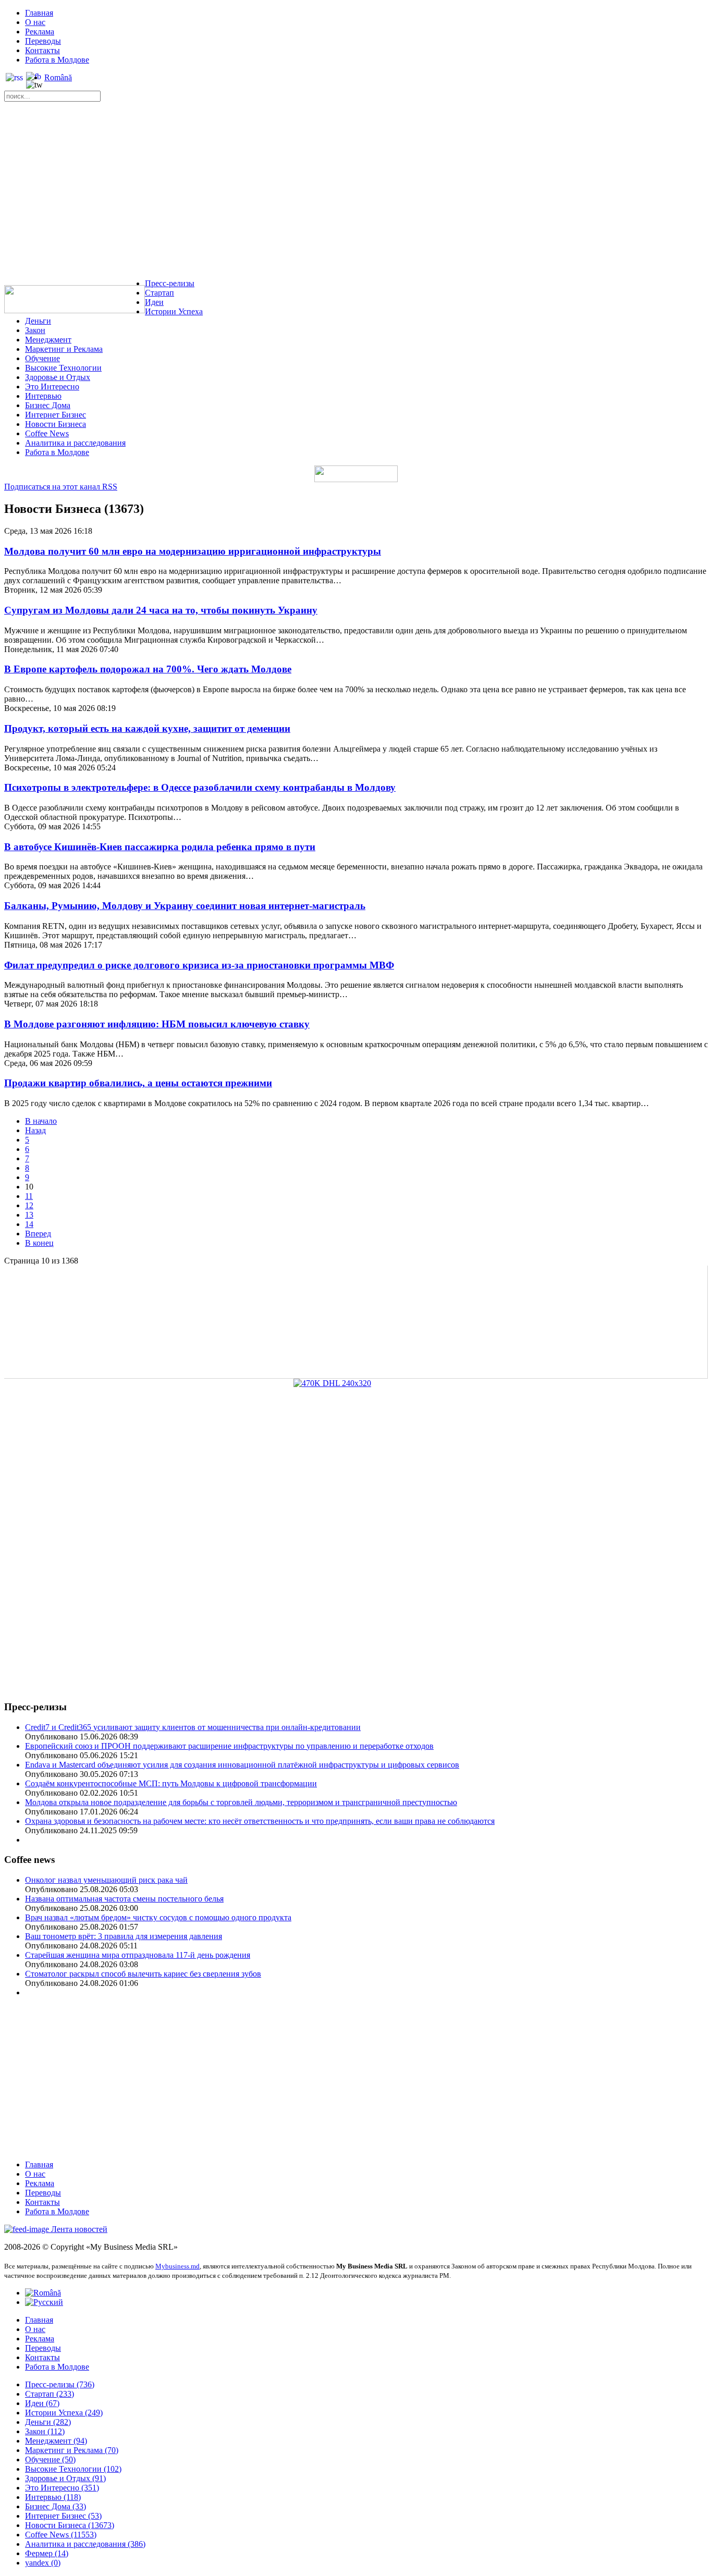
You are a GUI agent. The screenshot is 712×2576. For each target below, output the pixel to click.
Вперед (38, 1234)
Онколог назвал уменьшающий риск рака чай (106, 1880)
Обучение (42, 358)
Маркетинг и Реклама (64, 349)
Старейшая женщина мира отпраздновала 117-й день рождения (138, 1955)
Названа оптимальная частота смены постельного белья (124, 1899)
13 (29, 1215)
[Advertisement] (356, 193)
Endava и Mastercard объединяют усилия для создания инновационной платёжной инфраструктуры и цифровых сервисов (242, 1765)
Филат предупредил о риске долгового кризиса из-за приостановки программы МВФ (199, 965)
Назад (35, 1130)
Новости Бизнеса (56, 424)
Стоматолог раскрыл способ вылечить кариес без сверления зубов (143, 1974)
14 (29, 1224)
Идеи (154, 302)
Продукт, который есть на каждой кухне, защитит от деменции (147, 728)
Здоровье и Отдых (58, 377)
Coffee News (47, 433)
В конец (39, 1243)
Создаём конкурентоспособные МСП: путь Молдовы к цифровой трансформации (171, 1783)
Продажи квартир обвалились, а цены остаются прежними (138, 1083)
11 (29, 1196)
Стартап (159, 293)
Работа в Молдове (57, 60)
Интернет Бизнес (56, 415)
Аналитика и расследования (75, 443)
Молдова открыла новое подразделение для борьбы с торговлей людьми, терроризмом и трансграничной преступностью (241, 1802)
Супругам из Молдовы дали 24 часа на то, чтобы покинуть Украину (161, 610)
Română (58, 77)
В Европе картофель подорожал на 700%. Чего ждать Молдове (148, 669)
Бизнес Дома (48, 405)
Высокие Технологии (63, 368)
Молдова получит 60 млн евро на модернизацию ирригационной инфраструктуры (193, 551)
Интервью (43, 396)
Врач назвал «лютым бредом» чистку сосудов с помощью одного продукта (158, 1917)
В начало (41, 1121)
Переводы (43, 41)
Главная (39, 13)
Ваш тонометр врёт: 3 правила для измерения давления (124, 1936)
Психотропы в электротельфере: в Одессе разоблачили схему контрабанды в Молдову (200, 787)
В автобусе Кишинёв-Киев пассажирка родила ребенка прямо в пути (160, 847)
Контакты (42, 50)
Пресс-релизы (170, 283)
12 (29, 1205)
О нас (35, 22)
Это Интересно (52, 387)
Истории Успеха (174, 311)
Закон (35, 330)
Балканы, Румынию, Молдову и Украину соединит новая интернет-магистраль (185, 906)
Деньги (38, 321)
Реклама (40, 32)
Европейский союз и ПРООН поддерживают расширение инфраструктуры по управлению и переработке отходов (229, 1746)
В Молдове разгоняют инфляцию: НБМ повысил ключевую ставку (157, 1024)
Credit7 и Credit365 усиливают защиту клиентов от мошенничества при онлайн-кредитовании (193, 1727)
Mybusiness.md (177, 2266)
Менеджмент (48, 340)
